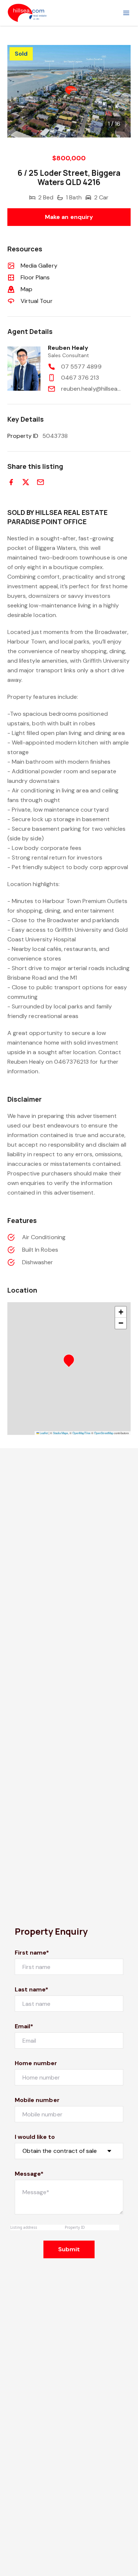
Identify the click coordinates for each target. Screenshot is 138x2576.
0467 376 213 (80, 378)
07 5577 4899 (81, 367)
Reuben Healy (68, 348)
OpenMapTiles (82, 1433)
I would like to (35, 2137)
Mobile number (37, 2100)
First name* (32, 1953)
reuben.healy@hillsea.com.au (91, 389)
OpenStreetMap (104, 1433)
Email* (24, 2026)
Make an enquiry (69, 217)
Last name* (32, 1989)
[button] (71, 1362)
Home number (36, 2063)
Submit (69, 2249)
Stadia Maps (61, 1433)
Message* (29, 2174)
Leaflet (43, 1433)
